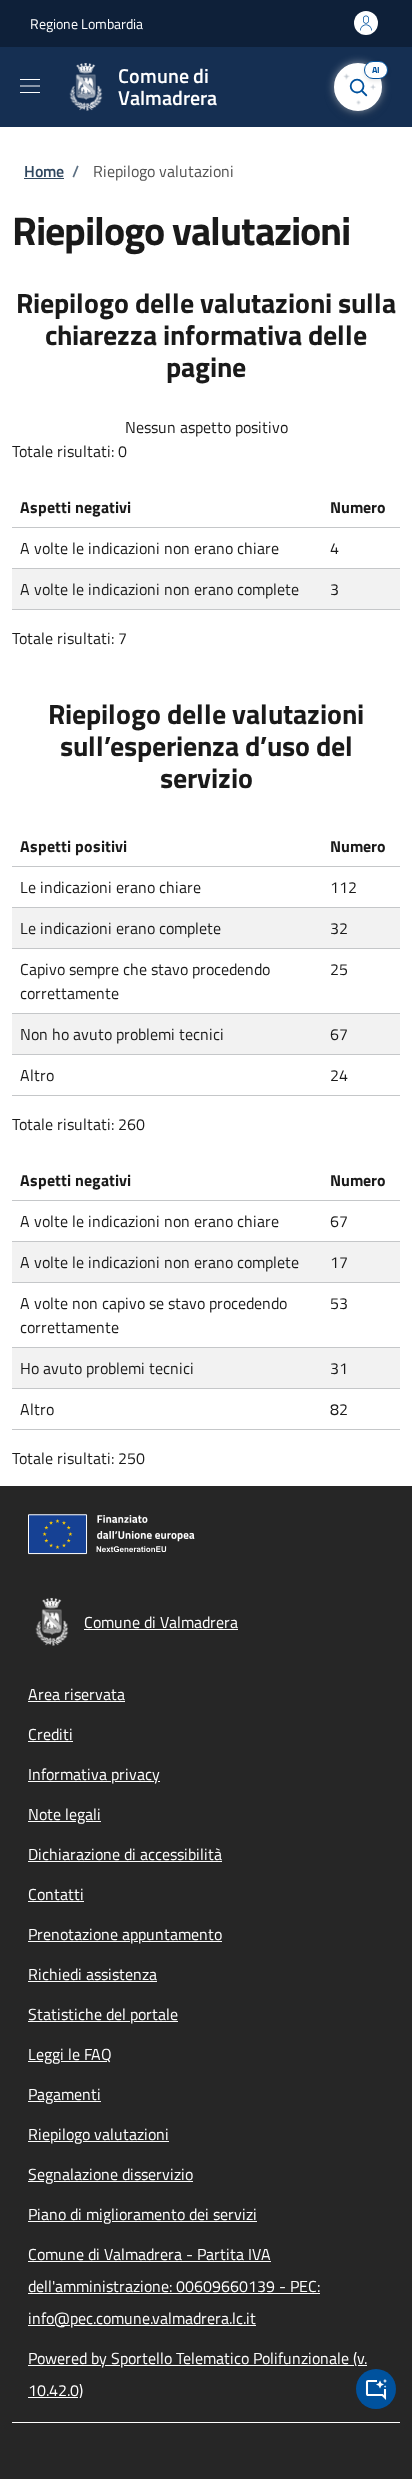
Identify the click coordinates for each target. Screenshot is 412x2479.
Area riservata (76, 1694)
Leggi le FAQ (70, 2054)
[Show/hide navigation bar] (30, 86)
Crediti (50, 1734)
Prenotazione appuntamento (125, 1934)
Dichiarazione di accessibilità (125, 1854)
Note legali (64, 1814)
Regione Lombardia (86, 23)
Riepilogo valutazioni (98, 2134)
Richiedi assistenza (92, 1974)
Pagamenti (64, 2094)
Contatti (56, 1894)
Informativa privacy (94, 1774)
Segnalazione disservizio (110, 2174)
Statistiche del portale (103, 2014)
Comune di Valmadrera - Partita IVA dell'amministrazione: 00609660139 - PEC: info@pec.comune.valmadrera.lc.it (174, 2286)
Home (44, 171)
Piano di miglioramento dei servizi (142, 2214)
